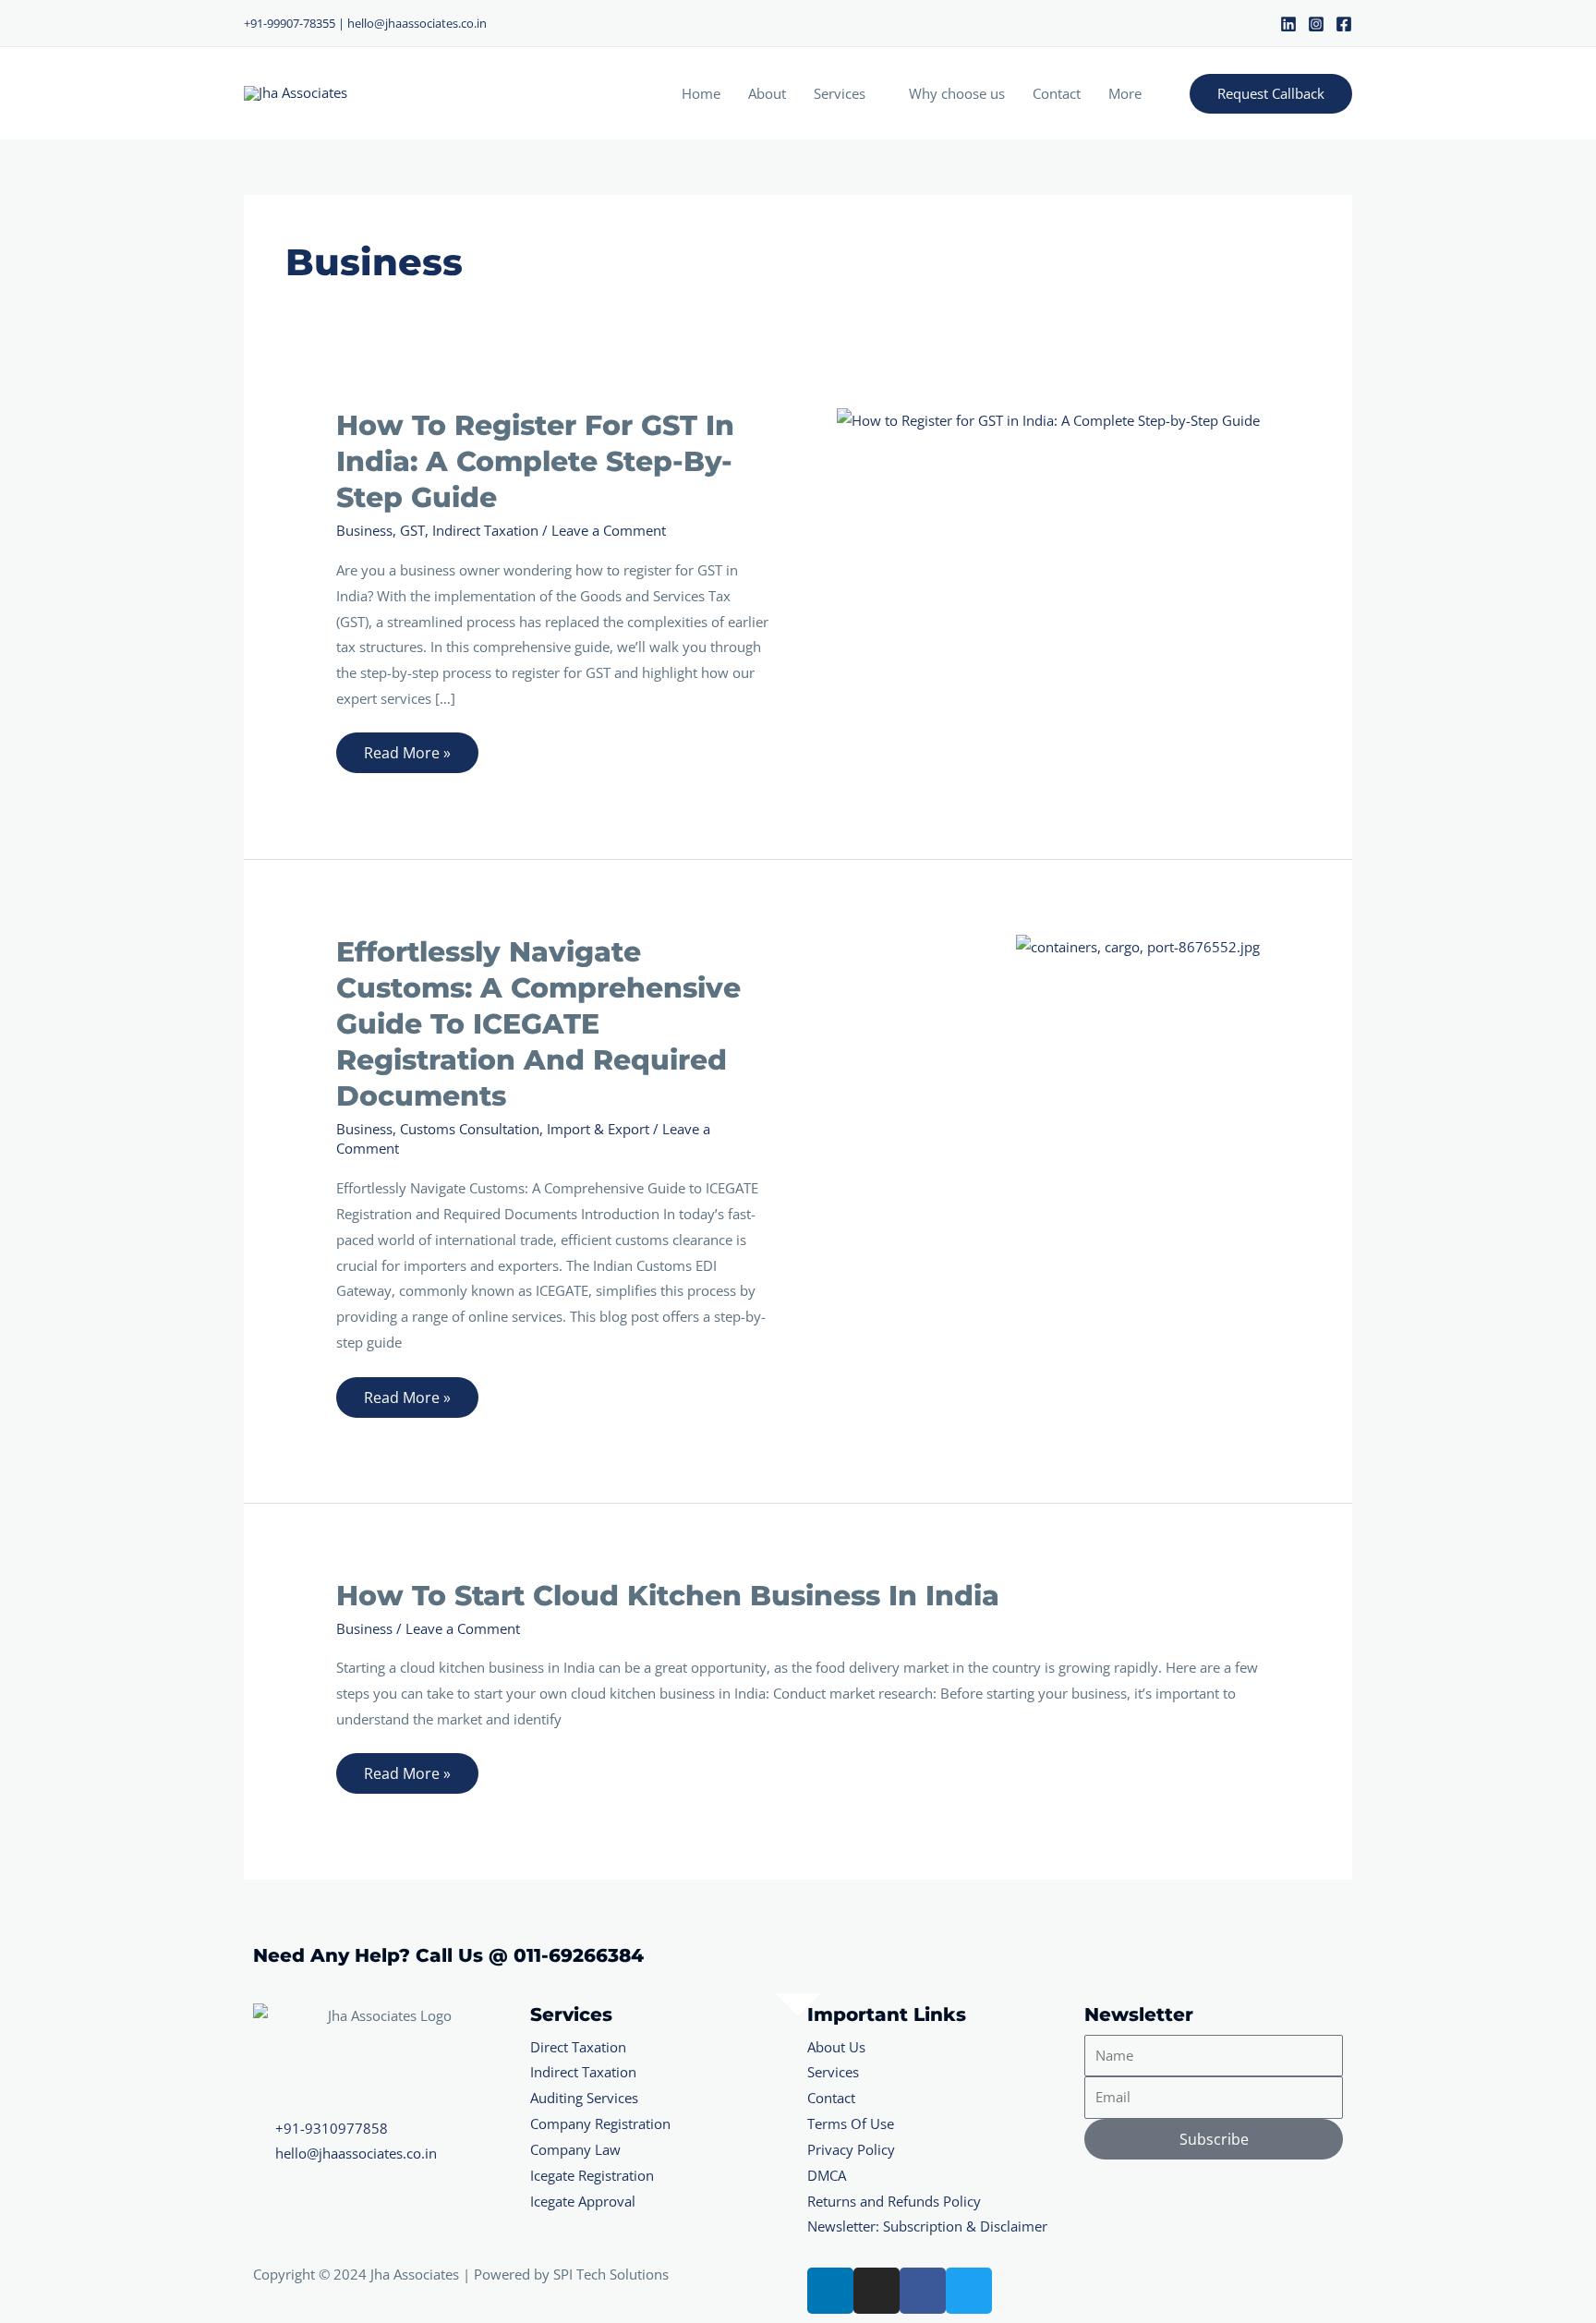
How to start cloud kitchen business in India (668, 1596)
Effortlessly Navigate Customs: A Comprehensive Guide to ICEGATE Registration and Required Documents (538, 1024)
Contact (1057, 93)
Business (364, 530)
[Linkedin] (1288, 24)
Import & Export (598, 1129)
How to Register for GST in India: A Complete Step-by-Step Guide (535, 461)
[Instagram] (1316, 24)
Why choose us (957, 93)
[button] (1271, 94)
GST (412, 530)
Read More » (407, 748)
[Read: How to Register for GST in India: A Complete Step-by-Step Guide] (1048, 419)
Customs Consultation (470, 1129)
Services (840, 93)
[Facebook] (1344, 24)
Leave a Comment (609, 530)
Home (701, 93)
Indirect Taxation (485, 530)
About (767, 93)
